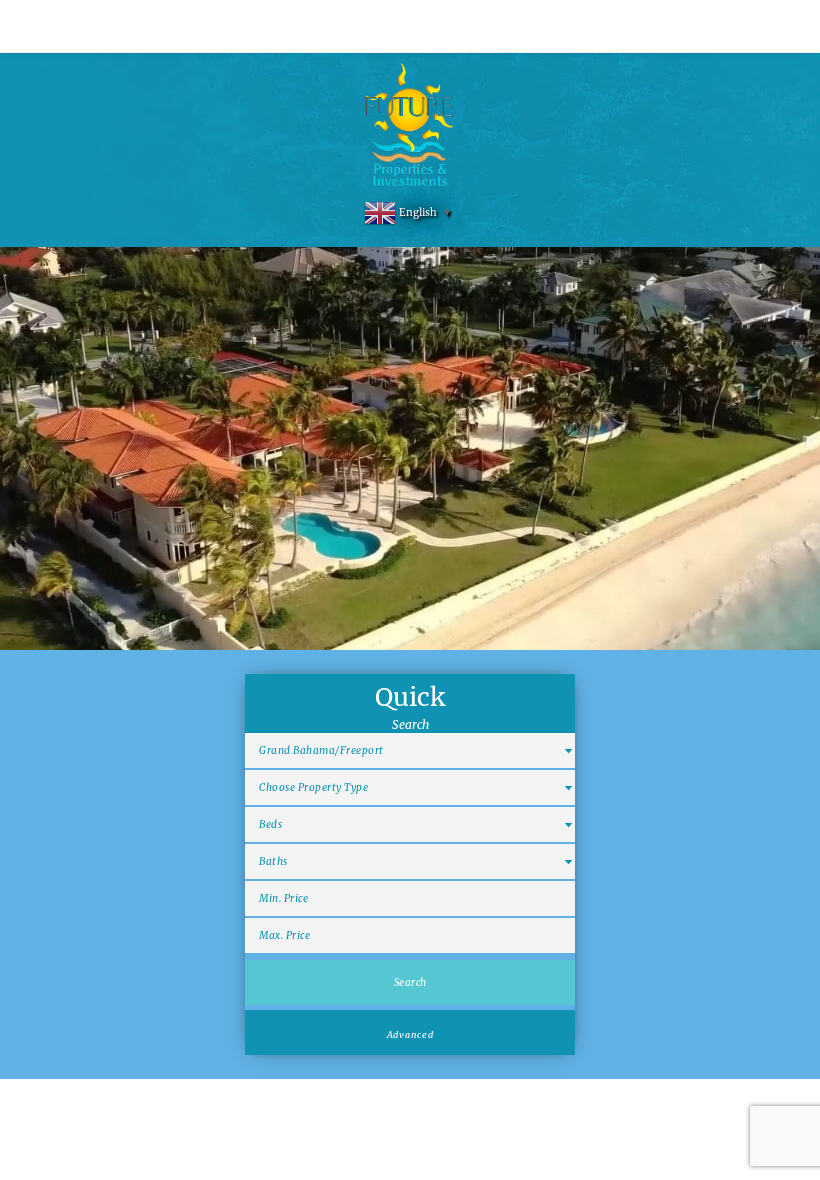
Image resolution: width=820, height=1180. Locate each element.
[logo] (410, 126)
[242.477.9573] (410, 26)
